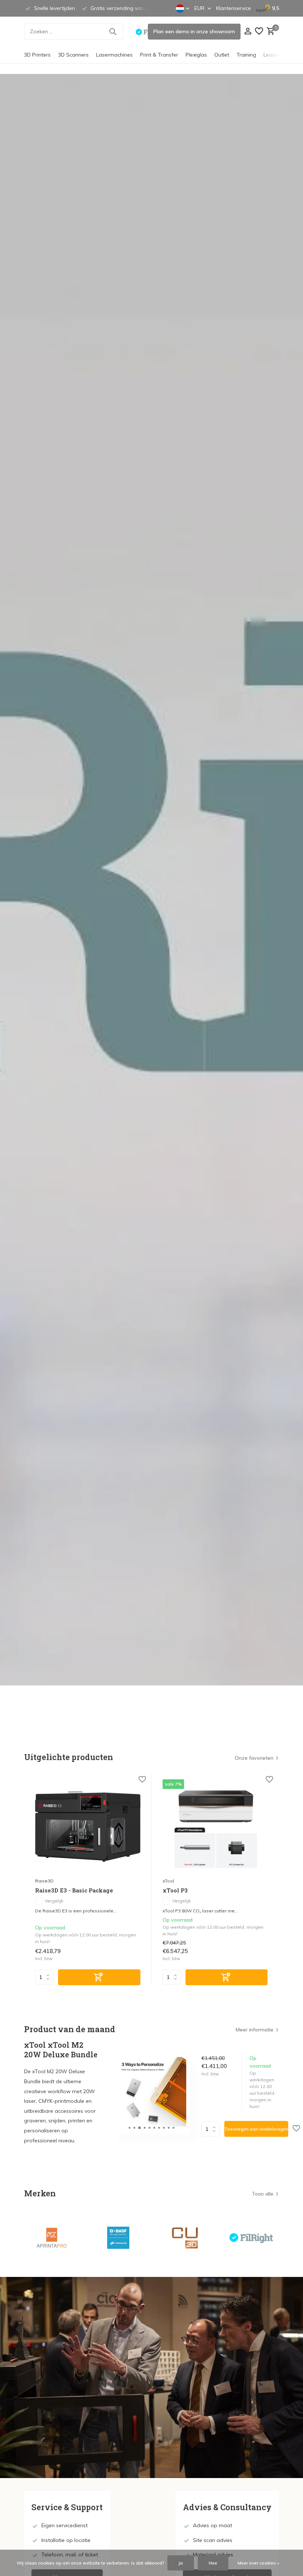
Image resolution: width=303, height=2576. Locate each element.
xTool (168, 1881)
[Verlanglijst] (259, 32)
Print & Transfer (159, 55)
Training (246, 55)
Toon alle (263, 2194)
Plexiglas (196, 55)
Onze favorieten (254, 1758)
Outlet (222, 55)
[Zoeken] (113, 31)
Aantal (213, 2129)
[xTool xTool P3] (215, 1826)
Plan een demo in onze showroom (194, 31)
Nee (213, 2563)
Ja (181, 2563)
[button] (130, 2128)
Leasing (273, 55)
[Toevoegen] (99, 1977)
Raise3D (44, 1881)
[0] (270, 32)
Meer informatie (255, 2030)
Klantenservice (234, 8)
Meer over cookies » (258, 2563)
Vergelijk (54, 1901)
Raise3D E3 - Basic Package (74, 1890)
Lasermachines (114, 55)
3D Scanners (73, 55)
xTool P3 (175, 1890)
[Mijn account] (248, 32)
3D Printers (37, 55)
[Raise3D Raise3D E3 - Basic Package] (88, 1826)
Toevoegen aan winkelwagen (256, 2129)
